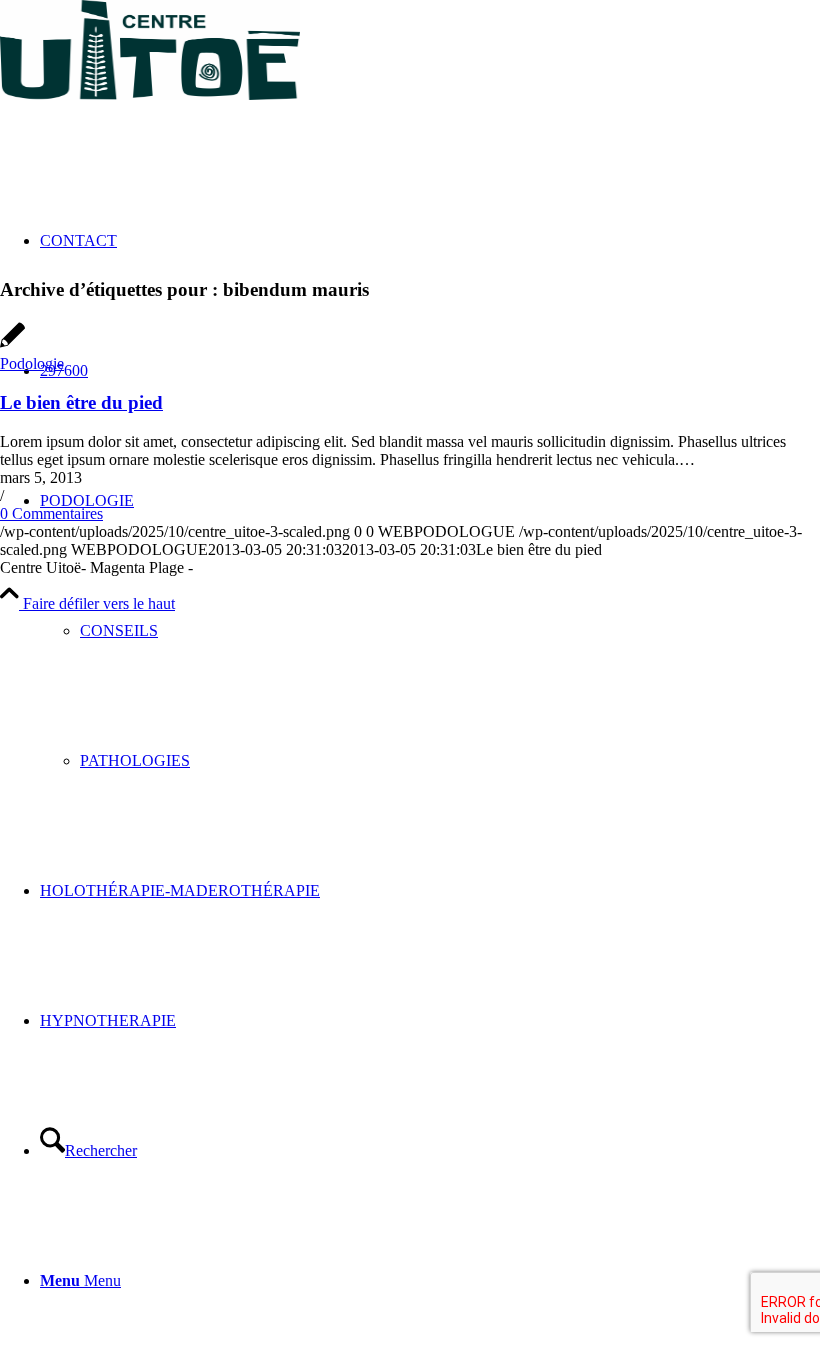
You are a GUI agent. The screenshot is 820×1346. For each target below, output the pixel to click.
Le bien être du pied (81, 402)
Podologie (32, 363)
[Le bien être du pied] (12, 345)
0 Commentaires (51, 513)
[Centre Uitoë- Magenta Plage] (150, 94)
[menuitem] (430, 631)
